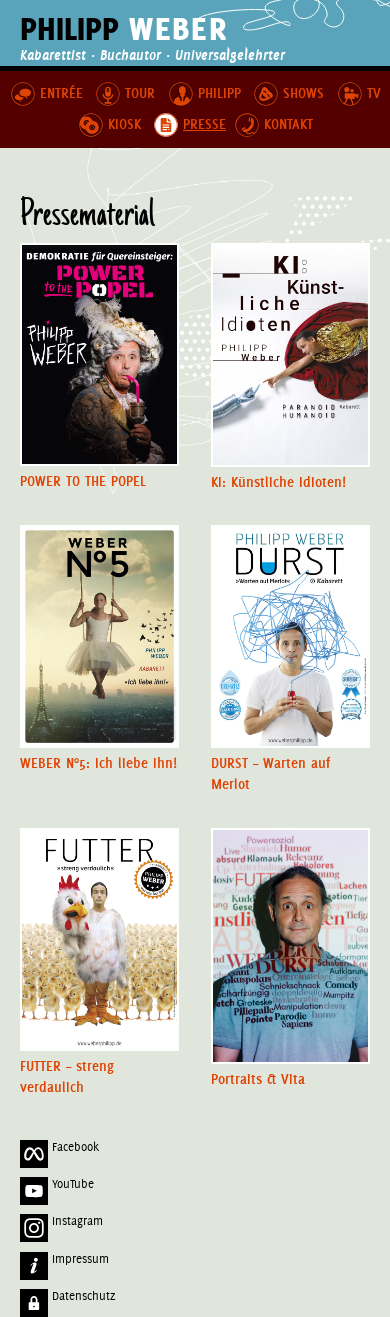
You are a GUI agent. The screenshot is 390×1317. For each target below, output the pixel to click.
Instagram (75, 1221)
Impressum (78, 1259)
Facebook (73, 1147)
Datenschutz (82, 1296)
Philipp (124, 28)
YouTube (71, 1184)
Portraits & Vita (258, 1079)
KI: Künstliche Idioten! (278, 482)
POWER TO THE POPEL (83, 481)
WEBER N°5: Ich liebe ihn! (98, 763)
